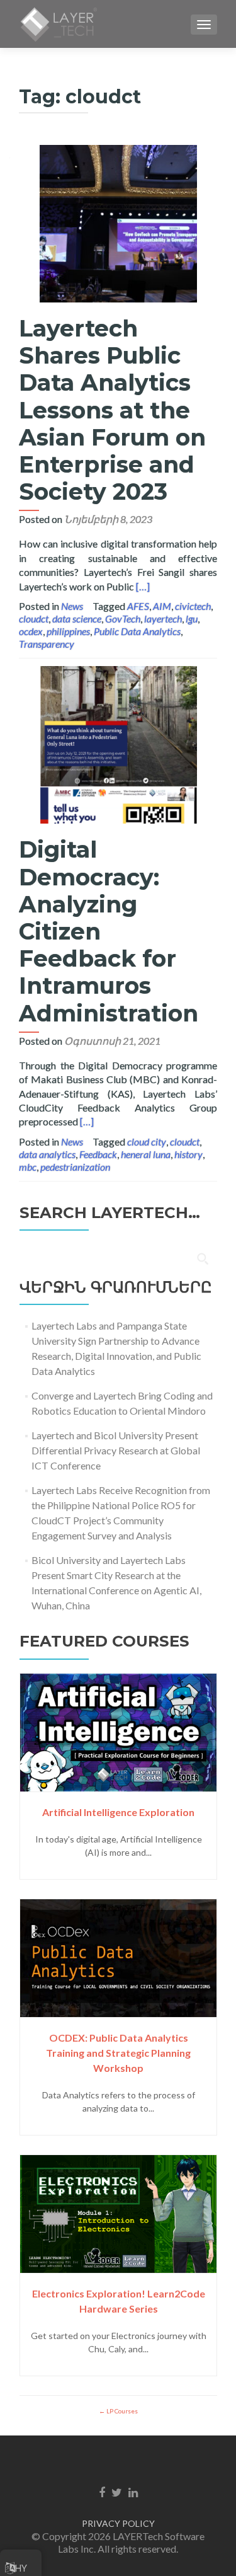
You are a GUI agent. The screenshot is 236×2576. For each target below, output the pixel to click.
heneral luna (146, 1154)
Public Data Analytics (137, 631)
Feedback (98, 1154)
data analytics (47, 1154)
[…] (143, 586)
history (188, 1154)
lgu (192, 618)
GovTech (123, 618)
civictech (193, 606)
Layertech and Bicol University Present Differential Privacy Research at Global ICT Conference (116, 1450)
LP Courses (121, 2411)
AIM (162, 606)
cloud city (147, 1141)
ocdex (31, 631)
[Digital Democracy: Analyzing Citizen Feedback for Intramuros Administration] (118, 743)
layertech (163, 618)
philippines (68, 631)
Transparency (47, 644)
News (72, 606)
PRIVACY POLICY (118, 2523)
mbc (28, 1167)
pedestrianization (75, 1167)
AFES (138, 606)
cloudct (34, 618)
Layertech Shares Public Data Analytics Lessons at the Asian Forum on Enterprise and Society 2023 (112, 410)
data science (77, 618)
